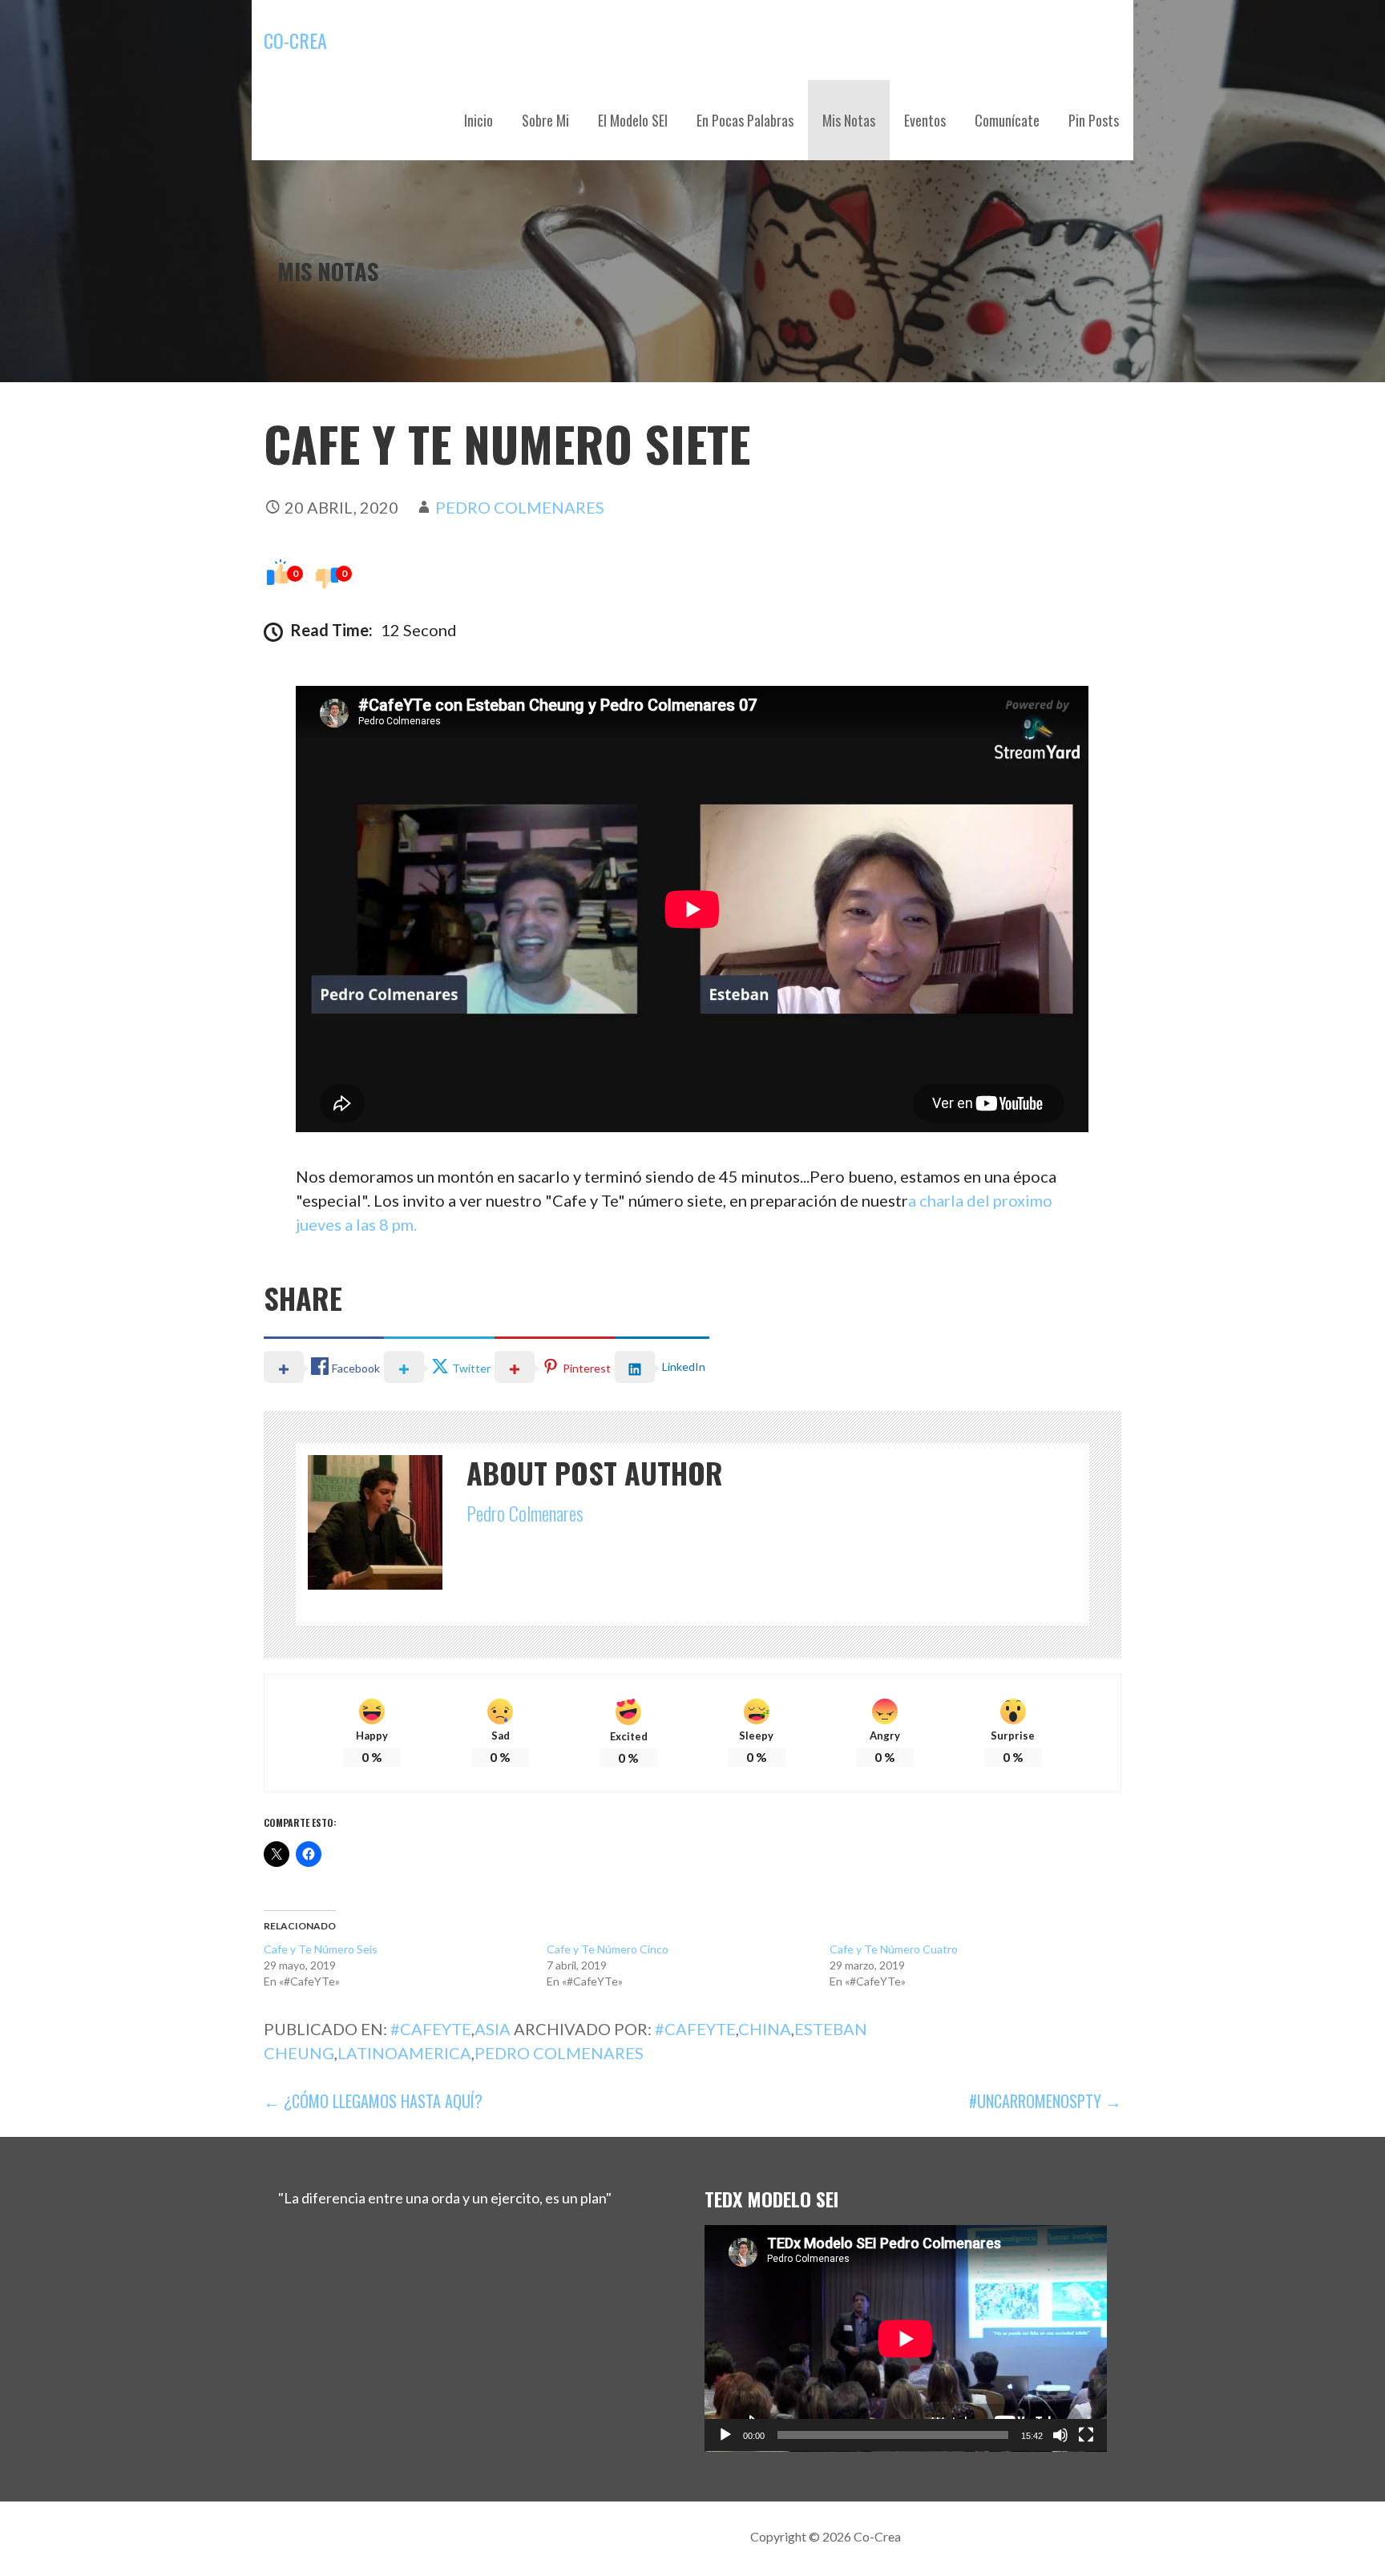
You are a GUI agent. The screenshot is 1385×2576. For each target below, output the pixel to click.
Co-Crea (295, 40)
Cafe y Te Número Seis (321, 1949)
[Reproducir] (725, 2435)
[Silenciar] (1060, 2435)
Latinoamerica (404, 2053)
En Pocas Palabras (745, 120)
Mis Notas (849, 120)
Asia (493, 2029)
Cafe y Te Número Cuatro (894, 1949)
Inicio (478, 120)
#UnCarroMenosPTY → (1045, 2101)
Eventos (925, 120)
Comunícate (1007, 120)
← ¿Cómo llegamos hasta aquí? (373, 2101)
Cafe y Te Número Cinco (608, 1949)
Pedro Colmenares (520, 507)
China (765, 2029)
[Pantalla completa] (1086, 2435)
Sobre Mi (545, 120)
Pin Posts (1094, 120)
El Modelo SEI (633, 120)
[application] (906, 2338)
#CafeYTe (431, 2029)
